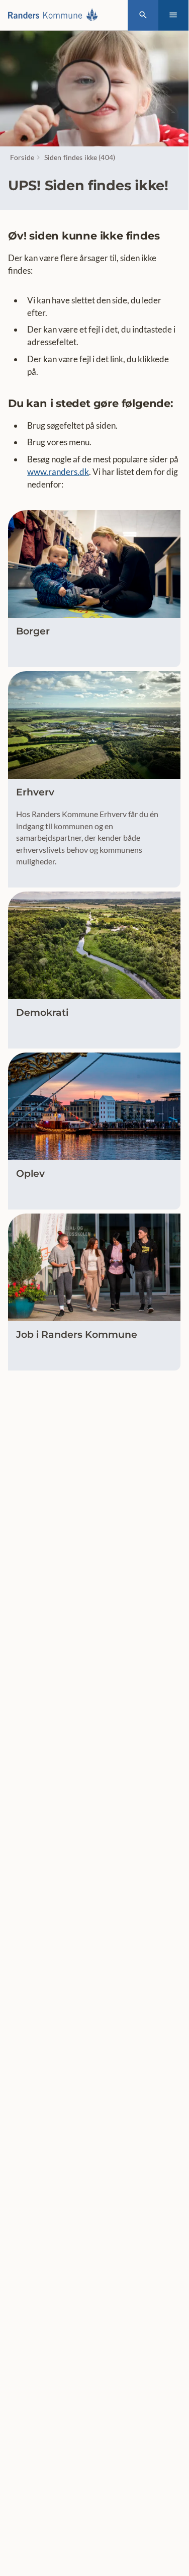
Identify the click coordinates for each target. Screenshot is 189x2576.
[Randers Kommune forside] (56, 15)
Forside (22, 157)
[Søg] (143, 15)
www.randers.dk (58, 472)
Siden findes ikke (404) (80, 157)
